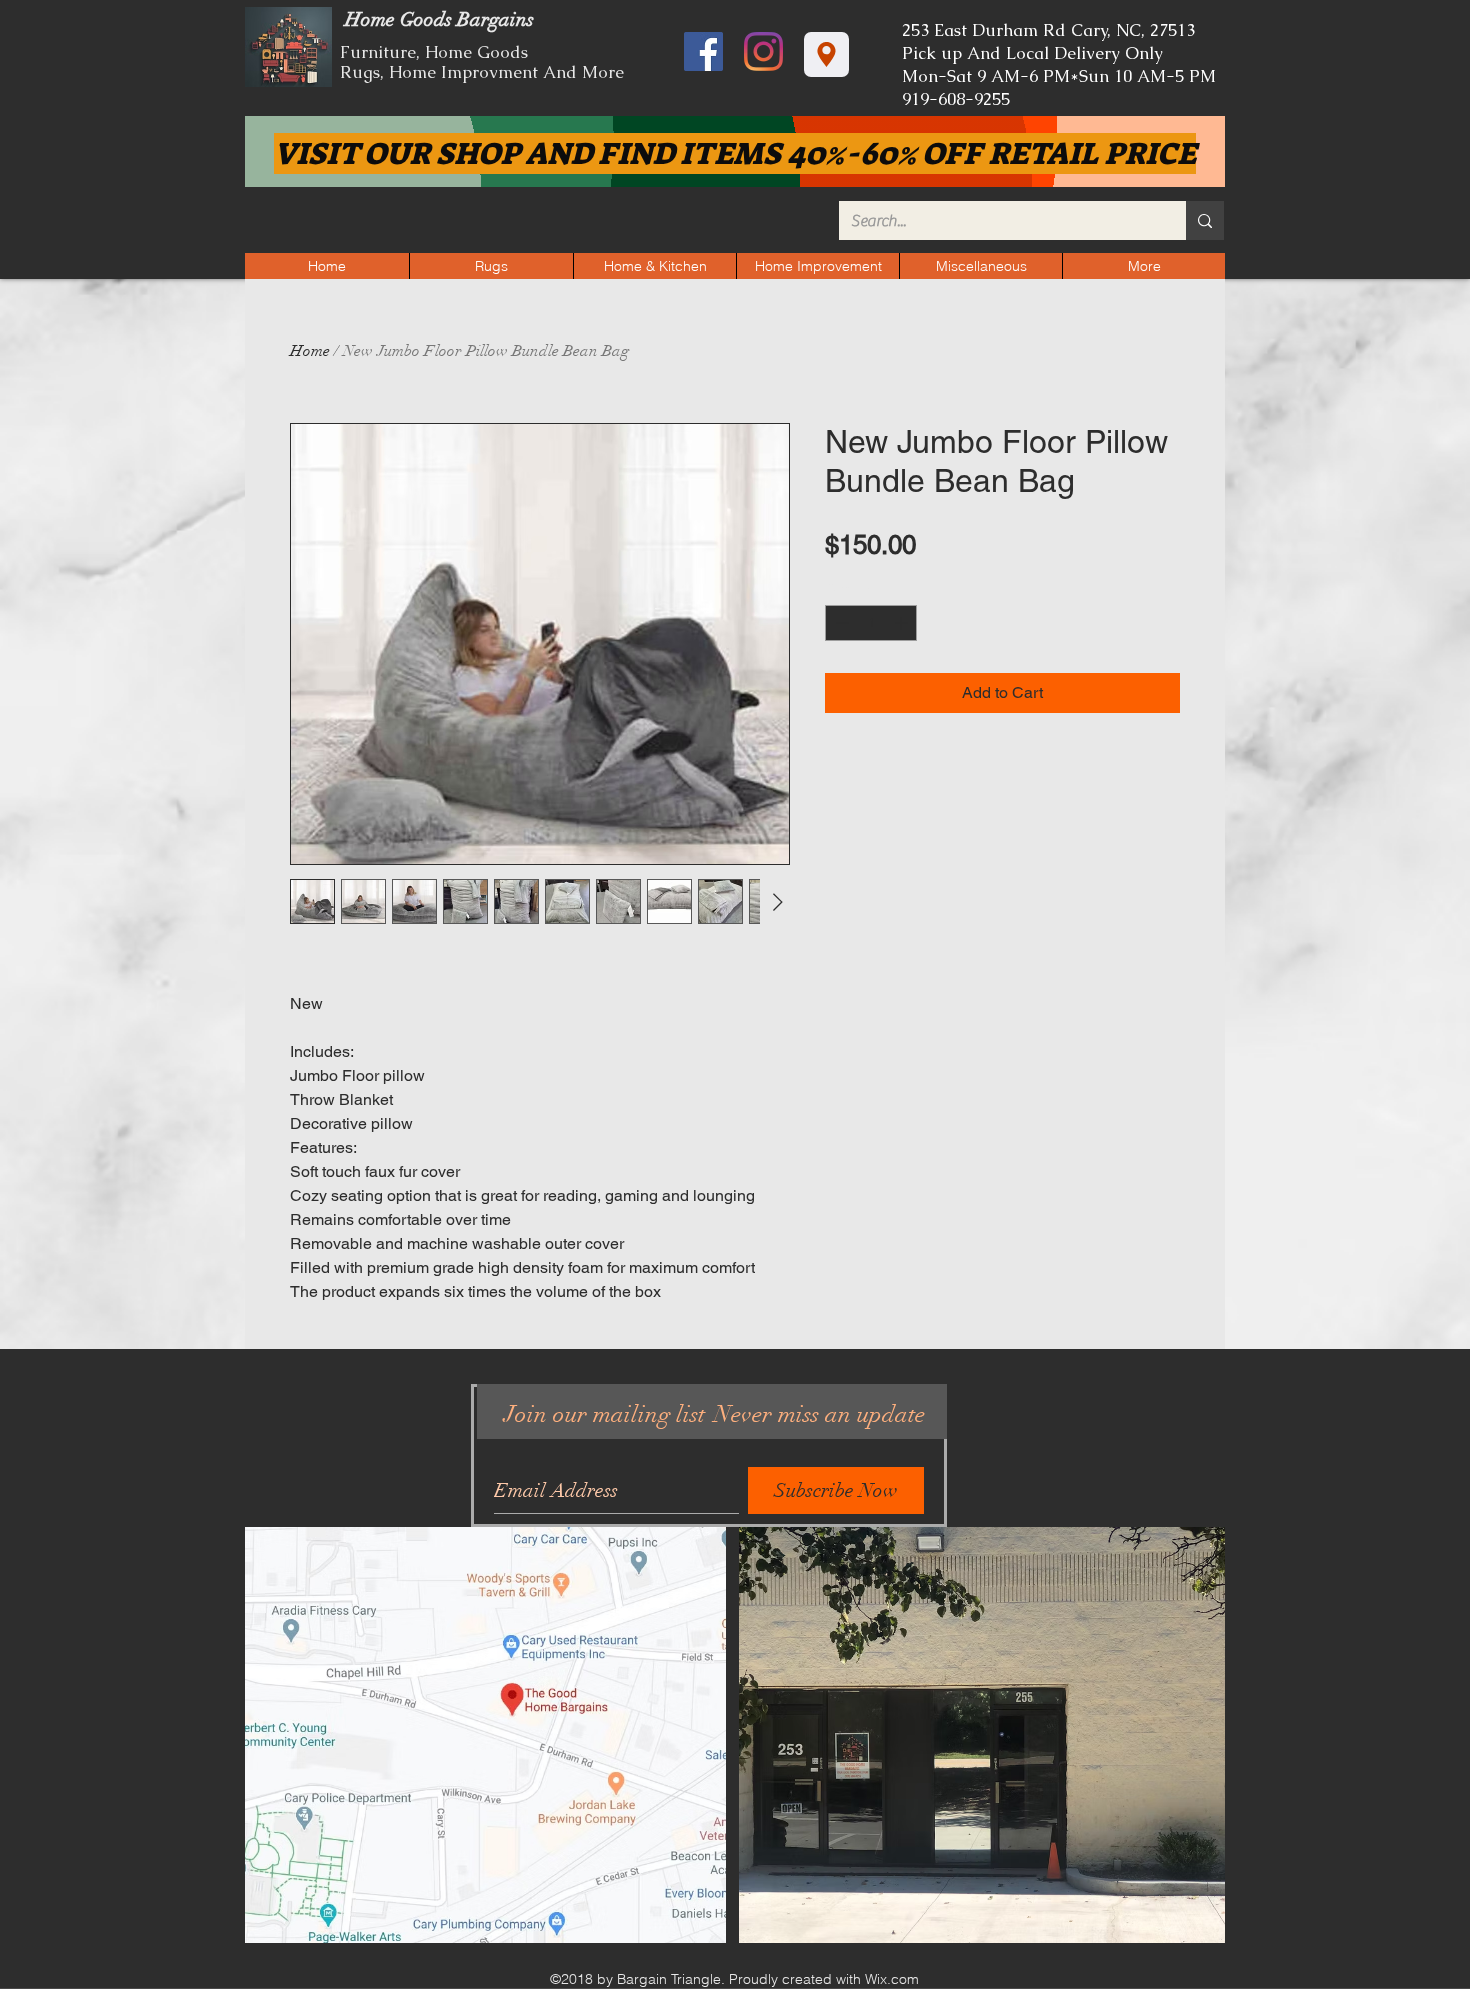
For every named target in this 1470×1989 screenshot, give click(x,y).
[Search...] (1205, 220)
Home (310, 351)
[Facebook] (703, 51)
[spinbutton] (871, 623)
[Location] (826, 54)
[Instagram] (763, 51)
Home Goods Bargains (437, 19)
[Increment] (903, 623)
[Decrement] (840, 623)
